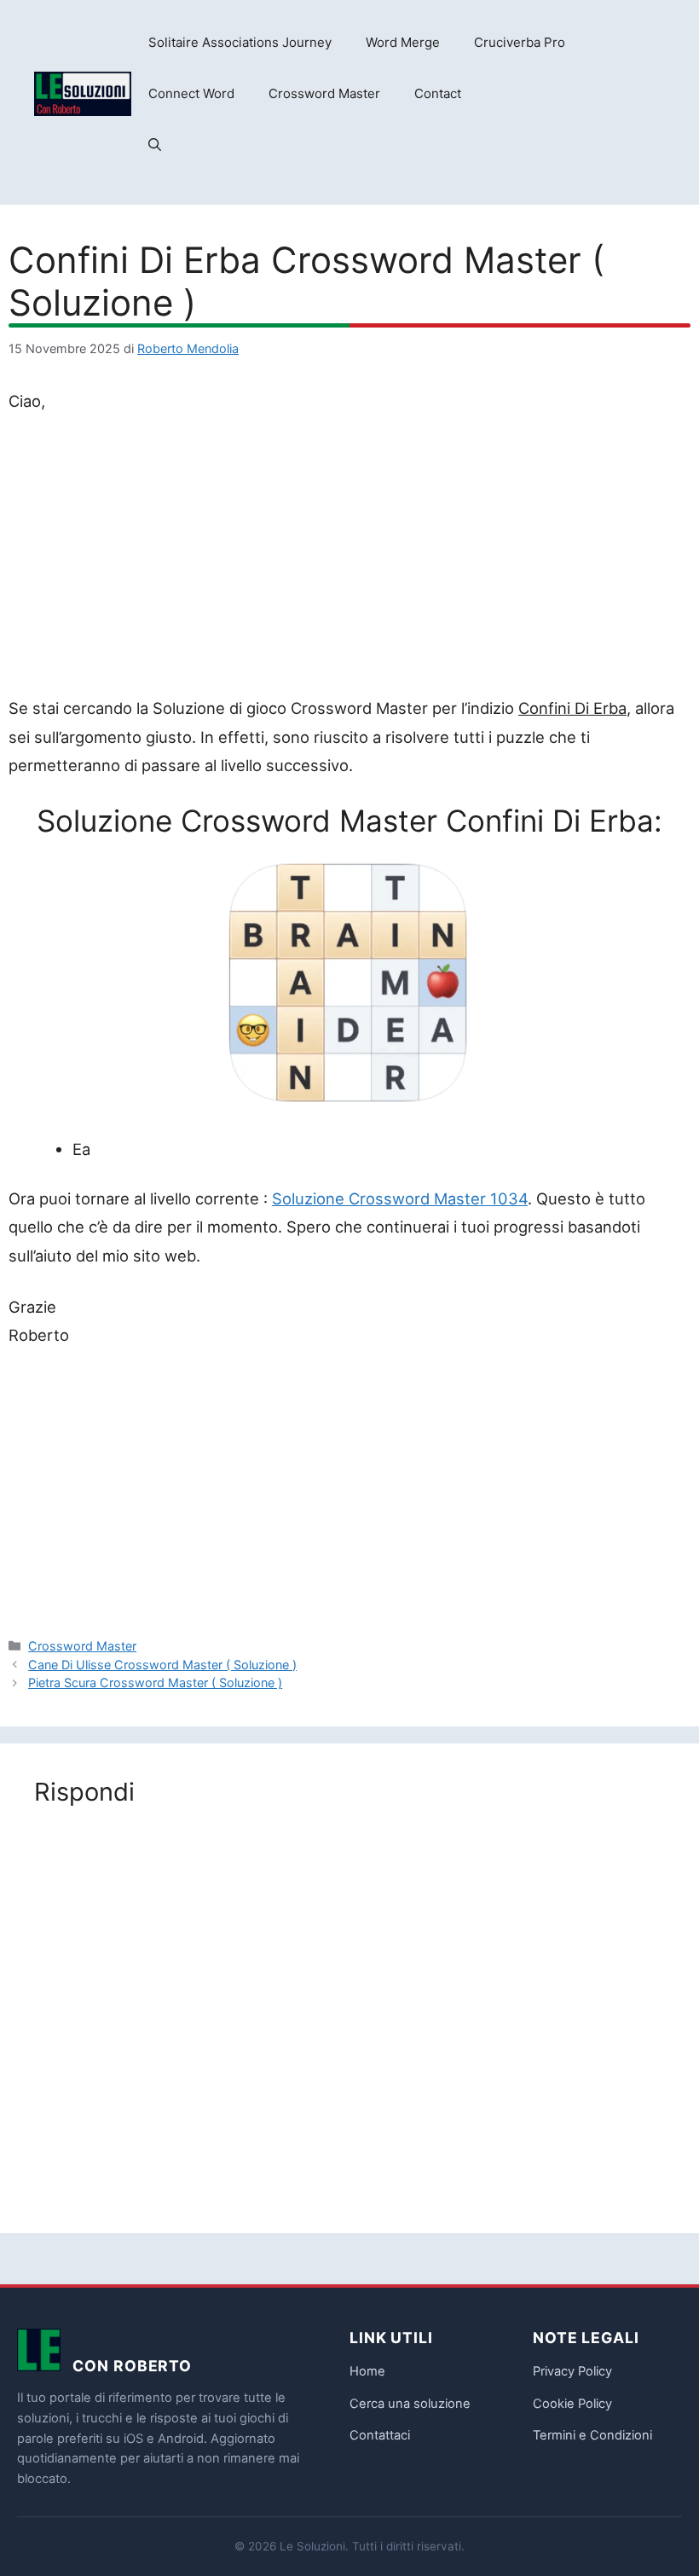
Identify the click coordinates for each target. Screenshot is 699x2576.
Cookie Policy (572, 2404)
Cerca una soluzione (410, 2404)
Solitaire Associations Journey (240, 42)
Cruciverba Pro (520, 42)
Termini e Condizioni (592, 2435)
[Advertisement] (349, 558)
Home (367, 2371)
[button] (155, 145)
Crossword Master (324, 93)
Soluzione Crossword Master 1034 (400, 1198)
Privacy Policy (572, 2371)
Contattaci (380, 2435)
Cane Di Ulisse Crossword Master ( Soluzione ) (162, 1665)
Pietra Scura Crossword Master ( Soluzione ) (155, 1683)
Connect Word (191, 93)
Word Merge (403, 42)
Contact (438, 93)
